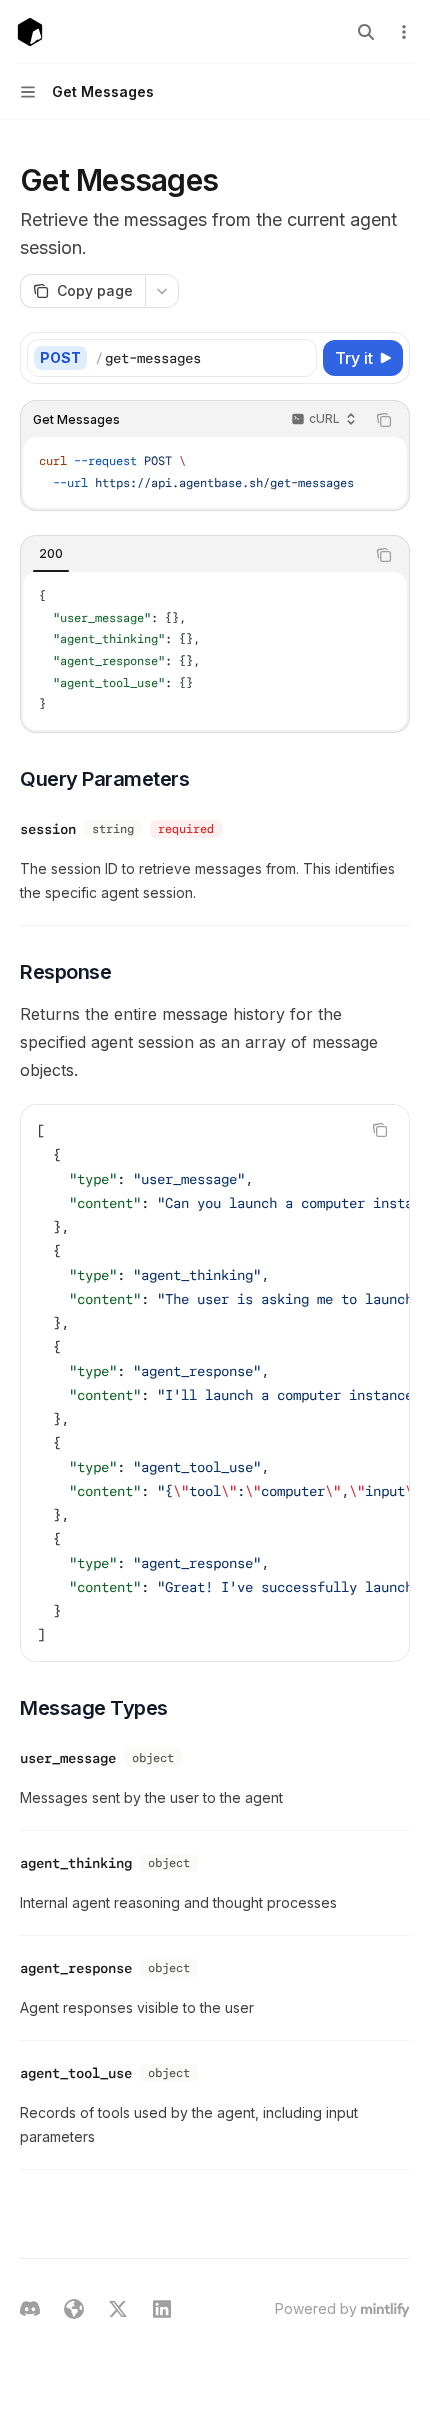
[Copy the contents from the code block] (384, 420)
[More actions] (404, 32)
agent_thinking (76, 1863)
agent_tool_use (76, 2073)
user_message (68, 1758)
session (48, 829)
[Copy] (298, 358)
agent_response (76, 1968)
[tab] (51, 554)
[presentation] (215, 1383)
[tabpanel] (215, 651)
